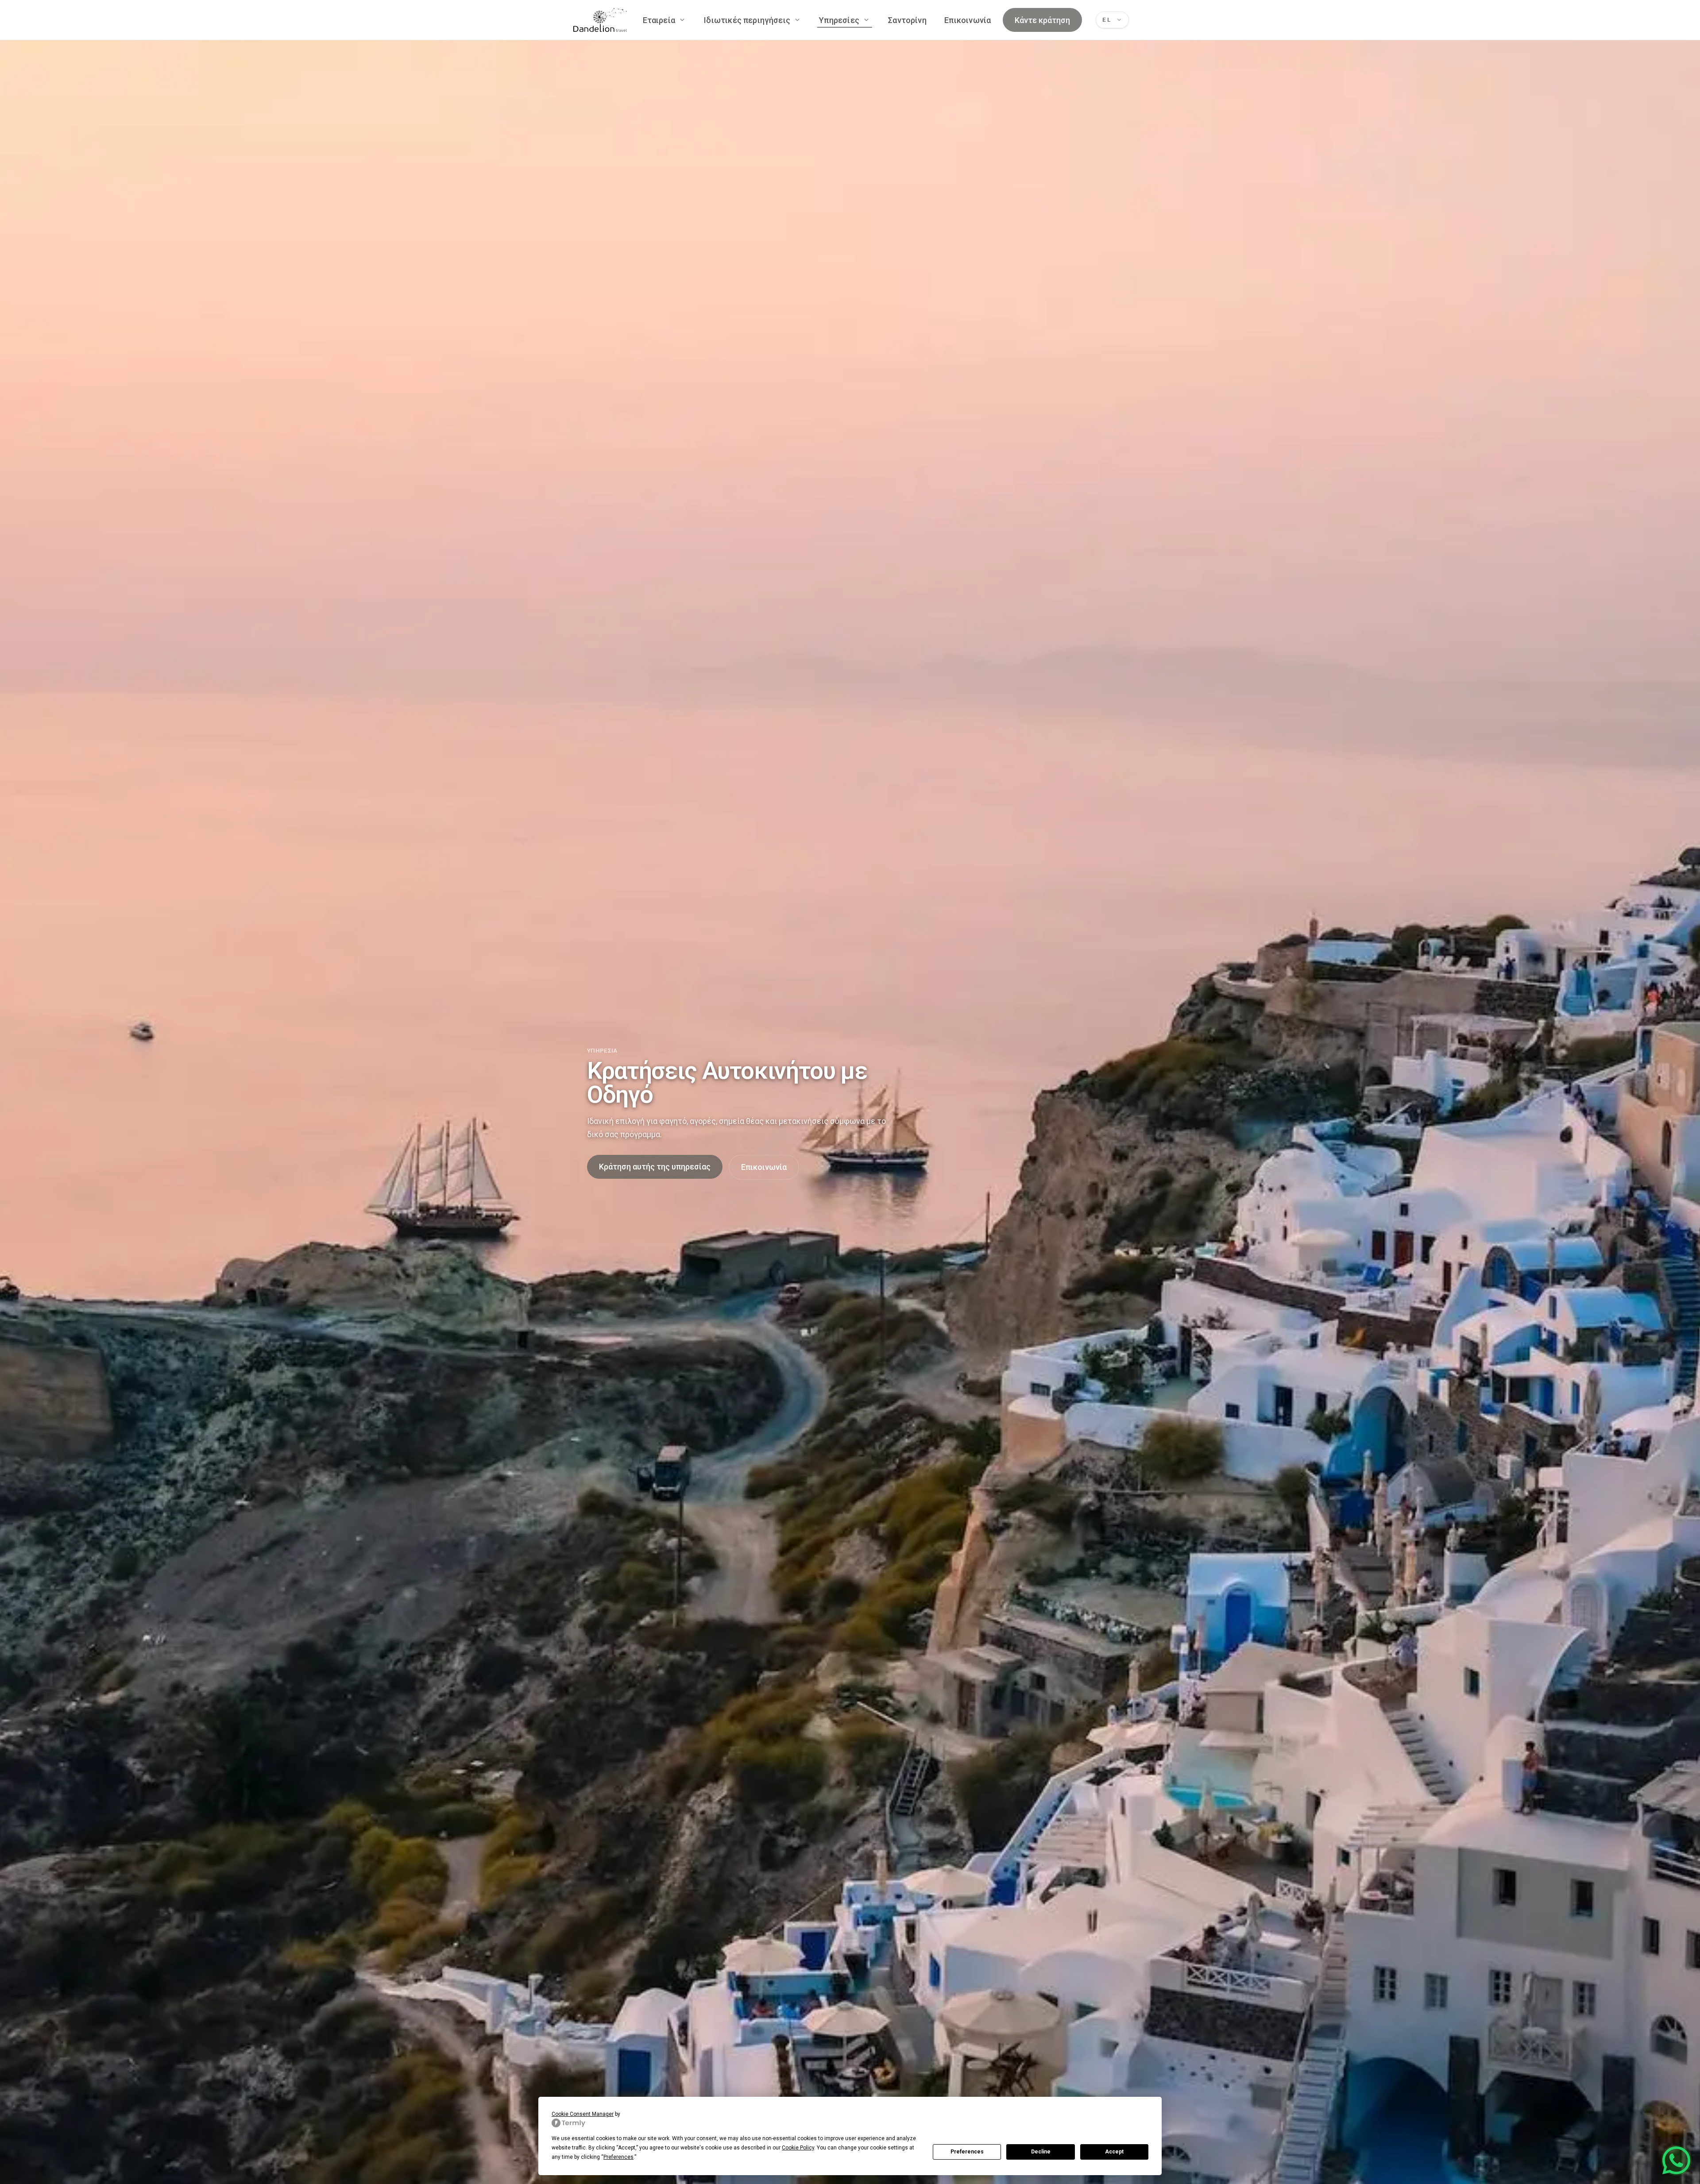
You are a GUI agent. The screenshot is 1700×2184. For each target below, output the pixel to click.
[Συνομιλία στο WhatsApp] (1676, 2160)
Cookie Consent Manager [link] (583, 2114)
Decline (1041, 2152)
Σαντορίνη (907, 20)
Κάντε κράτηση (1042, 20)
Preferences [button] (618, 2157)
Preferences (967, 2152)
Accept (1114, 2152)
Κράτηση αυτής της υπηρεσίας (655, 1167)
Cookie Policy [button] (798, 2148)
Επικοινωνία (968, 20)
